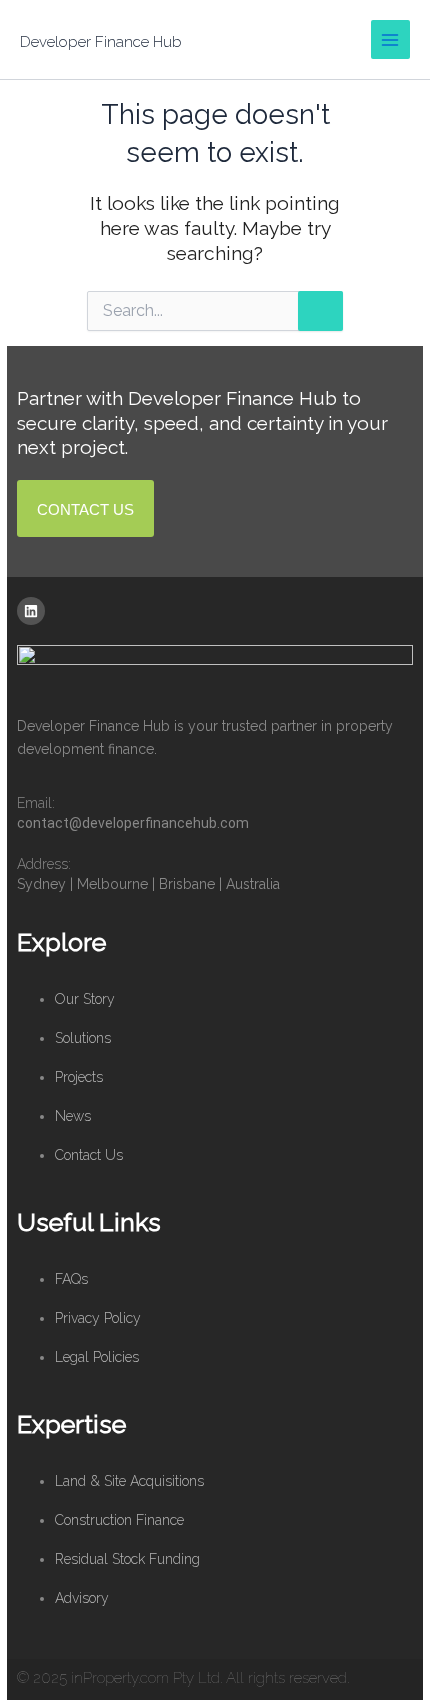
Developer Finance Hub (101, 42)
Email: (36, 803)
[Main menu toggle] (390, 39)
